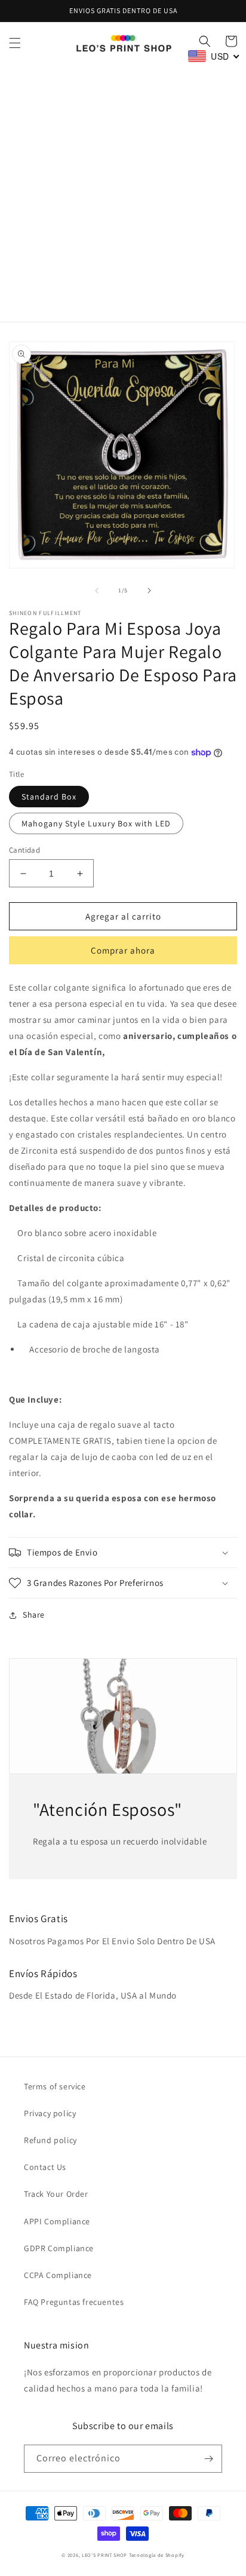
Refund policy (50, 2140)
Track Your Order (56, 2194)
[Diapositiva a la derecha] (149, 591)
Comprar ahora (123, 950)
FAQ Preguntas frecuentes (74, 2302)
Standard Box (49, 797)
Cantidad (24, 850)
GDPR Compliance (59, 2248)
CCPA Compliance (58, 2275)
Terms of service (55, 2086)
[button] (15, 43)
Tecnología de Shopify (157, 2555)
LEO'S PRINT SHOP (104, 2555)
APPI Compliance (57, 2221)
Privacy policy (50, 2113)
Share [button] (34, 1615)
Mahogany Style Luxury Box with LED (96, 823)
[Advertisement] (123, 193)
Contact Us (45, 2167)
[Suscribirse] (208, 2459)
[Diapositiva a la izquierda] (97, 591)
